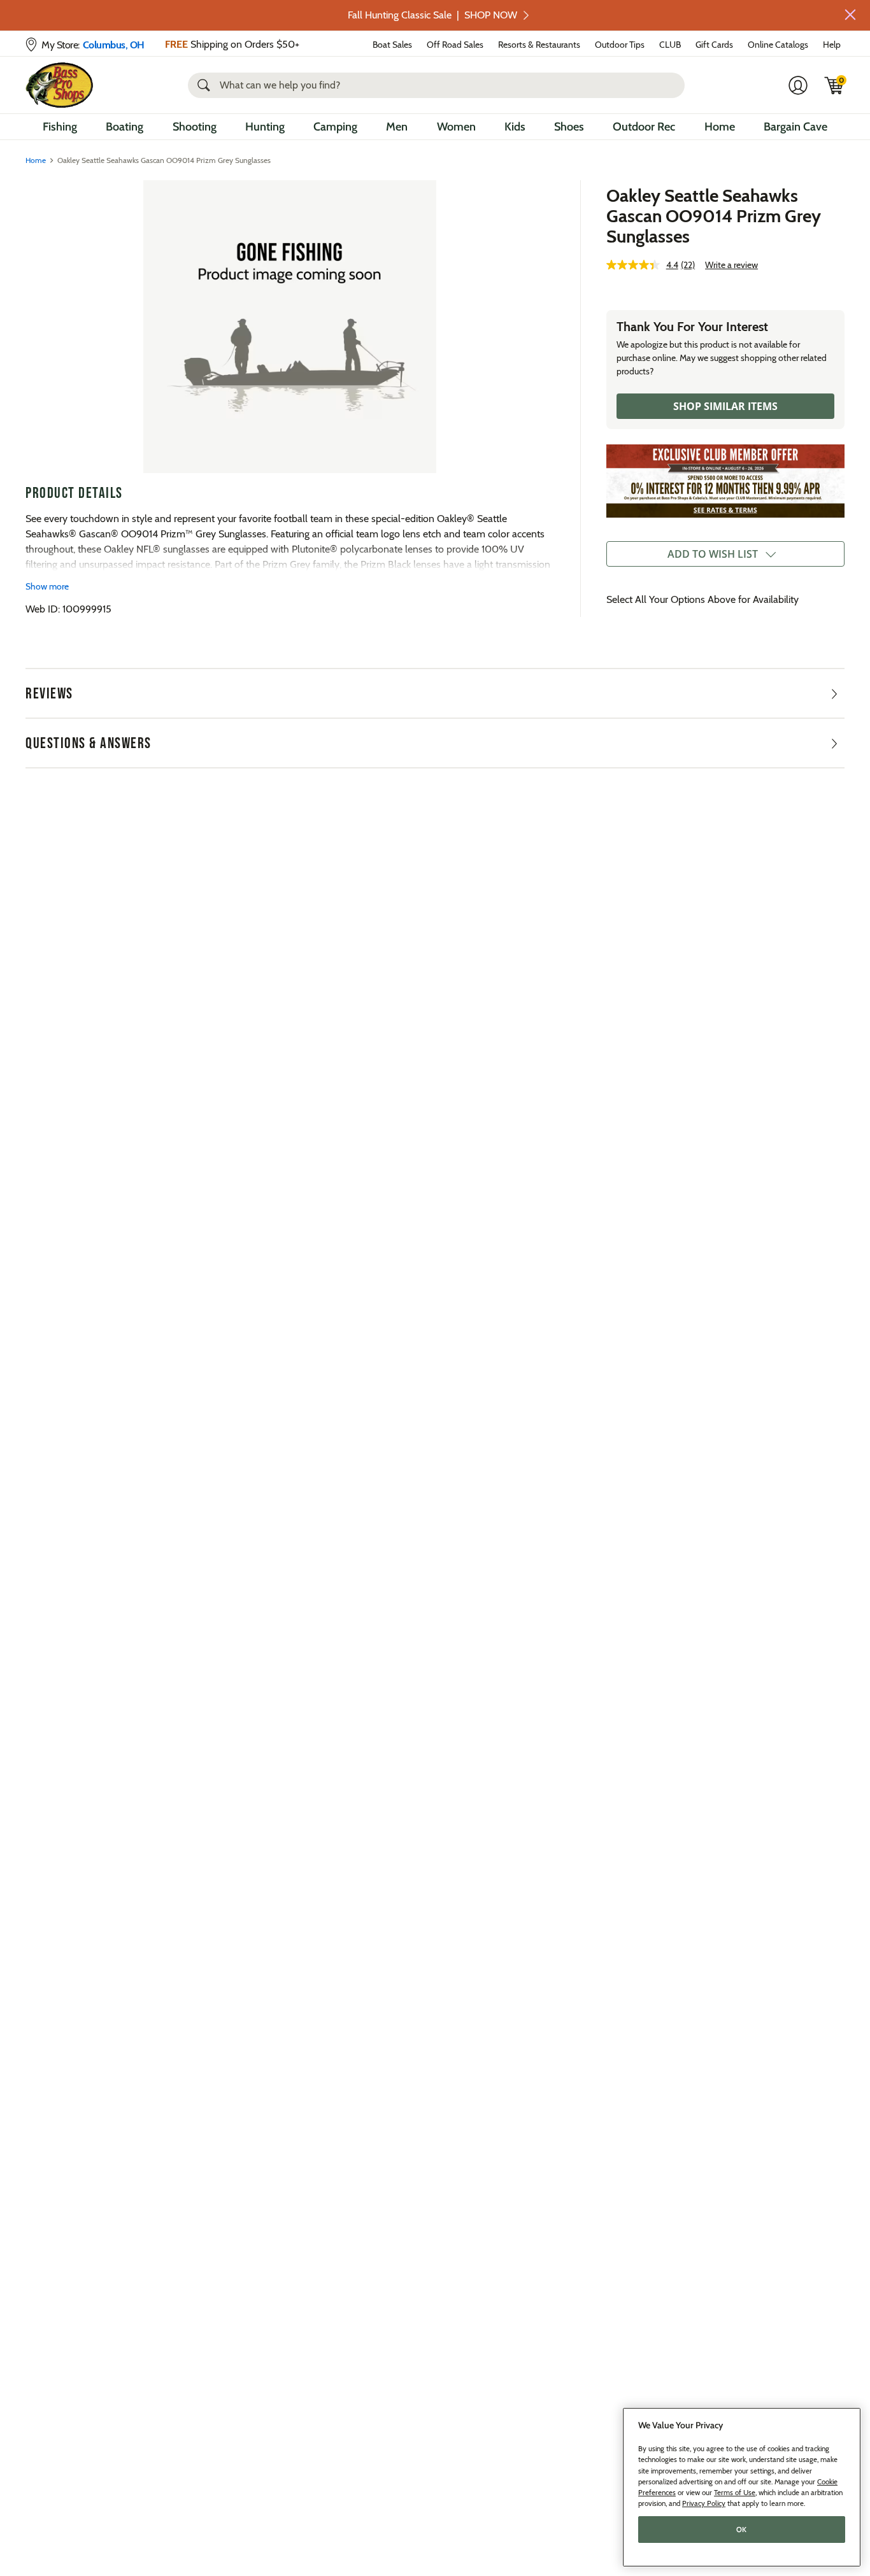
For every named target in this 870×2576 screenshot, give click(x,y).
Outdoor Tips (620, 45)
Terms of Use (735, 2493)
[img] (834, 85)
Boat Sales (392, 45)
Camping (335, 127)
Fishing (60, 127)
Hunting (265, 127)
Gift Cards (714, 45)
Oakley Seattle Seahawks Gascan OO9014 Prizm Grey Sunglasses (714, 216)
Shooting (195, 127)
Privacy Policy (704, 2503)
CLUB (670, 45)
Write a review (731, 265)
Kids (515, 127)
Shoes (569, 127)
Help (832, 45)
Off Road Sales (455, 45)
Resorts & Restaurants (539, 45)
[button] (850, 15)
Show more (47, 586)
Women (456, 127)
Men (397, 127)
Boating (125, 127)
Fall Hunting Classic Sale (432, 15)
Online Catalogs (778, 45)
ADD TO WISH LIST (713, 554)
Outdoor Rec (644, 127)
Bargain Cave (795, 127)
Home (720, 127)
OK (742, 2530)
